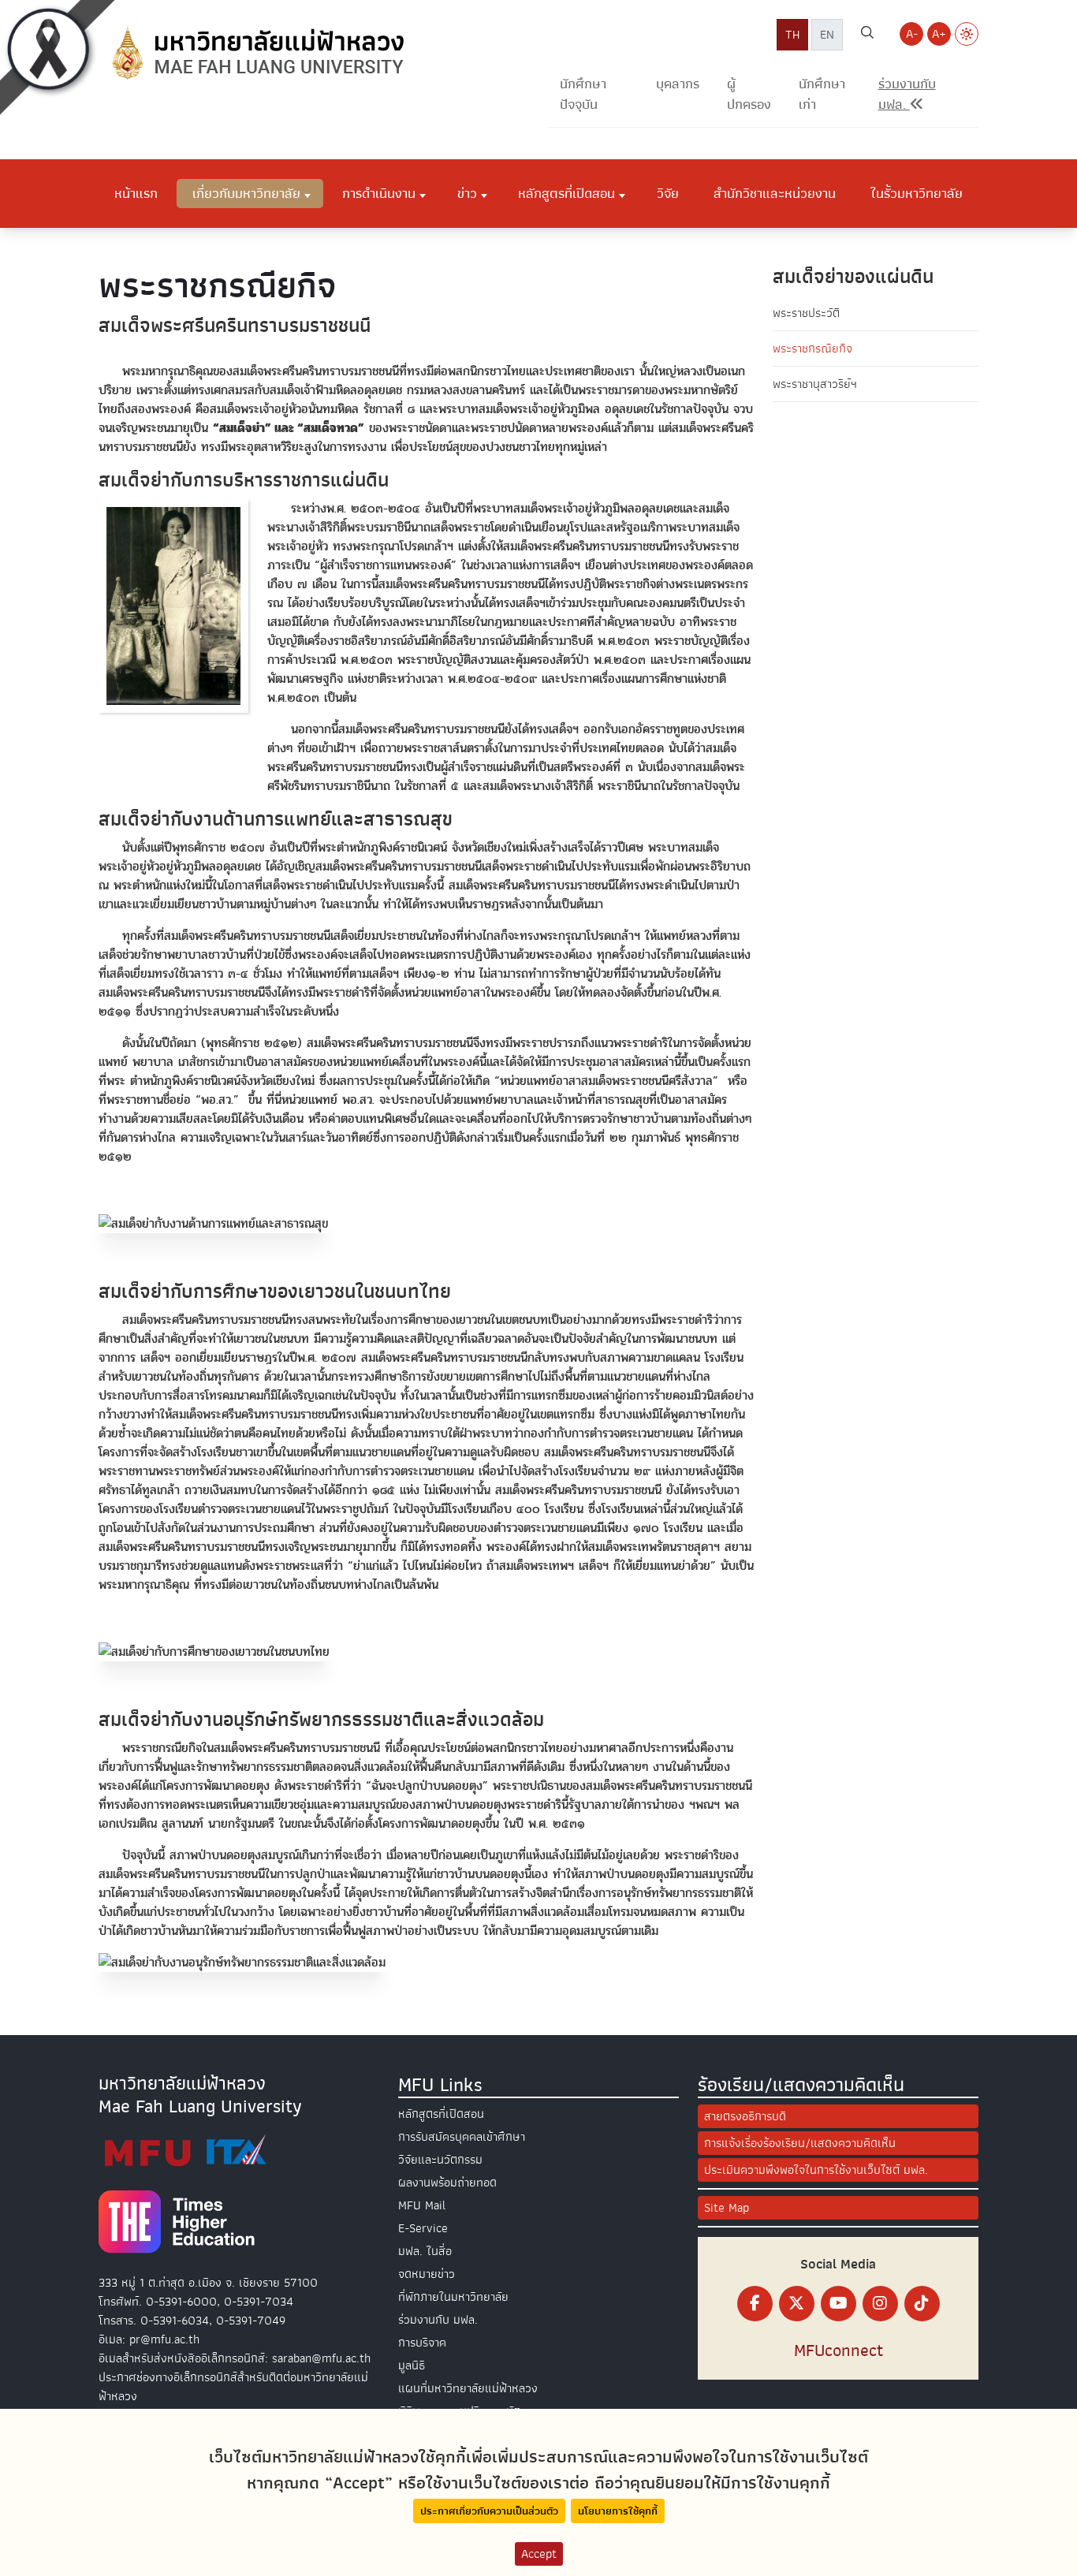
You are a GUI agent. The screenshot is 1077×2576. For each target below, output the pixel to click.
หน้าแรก (136, 193)
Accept (539, 2554)
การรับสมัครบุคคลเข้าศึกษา (462, 2137)
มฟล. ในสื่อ (425, 2251)
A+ (939, 34)
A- (912, 34)
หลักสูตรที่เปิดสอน (441, 2114)
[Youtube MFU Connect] (838, 2304)
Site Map (727, 2208)
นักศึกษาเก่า (822, 94)
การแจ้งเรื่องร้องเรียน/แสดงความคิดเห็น (800, 2143)
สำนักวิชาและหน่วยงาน (775, 193)
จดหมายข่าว (427, 2274)
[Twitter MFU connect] (797, 2304)
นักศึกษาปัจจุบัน (583, 94)
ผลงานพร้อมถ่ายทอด (447, 2183)
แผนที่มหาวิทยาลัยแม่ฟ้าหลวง (468, 2388)
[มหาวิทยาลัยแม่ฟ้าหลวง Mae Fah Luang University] (256, 53)
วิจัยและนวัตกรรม (440, 2160)
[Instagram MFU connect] (880, 2304)
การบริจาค (422, 2343)
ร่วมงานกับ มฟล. (438, 2320)
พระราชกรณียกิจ (812, 349)
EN (827, 35)
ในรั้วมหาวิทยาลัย (917, 193)
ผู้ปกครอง (749, 94)
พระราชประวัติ (806, 313)
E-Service (423, 2228)
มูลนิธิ (412, 2365)
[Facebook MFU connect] (755, 2304)
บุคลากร (678, 84)
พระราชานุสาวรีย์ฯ (815, 384)
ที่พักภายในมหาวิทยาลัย (453, 2297)
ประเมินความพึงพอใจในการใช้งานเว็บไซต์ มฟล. (816, 2170)
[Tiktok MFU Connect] (922, 2304)
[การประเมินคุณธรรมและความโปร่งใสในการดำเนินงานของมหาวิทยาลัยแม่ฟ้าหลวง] (185, 2150)
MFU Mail (422, 2205)
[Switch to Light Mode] (967, 34)
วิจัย (668, 193)
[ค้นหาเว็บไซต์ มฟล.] (867, 35)
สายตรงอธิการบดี (745, 2116)
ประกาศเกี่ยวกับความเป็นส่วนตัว (489, 2511)
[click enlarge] (173, 608)
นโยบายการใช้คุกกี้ (618, 2511)
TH (792, 35)
